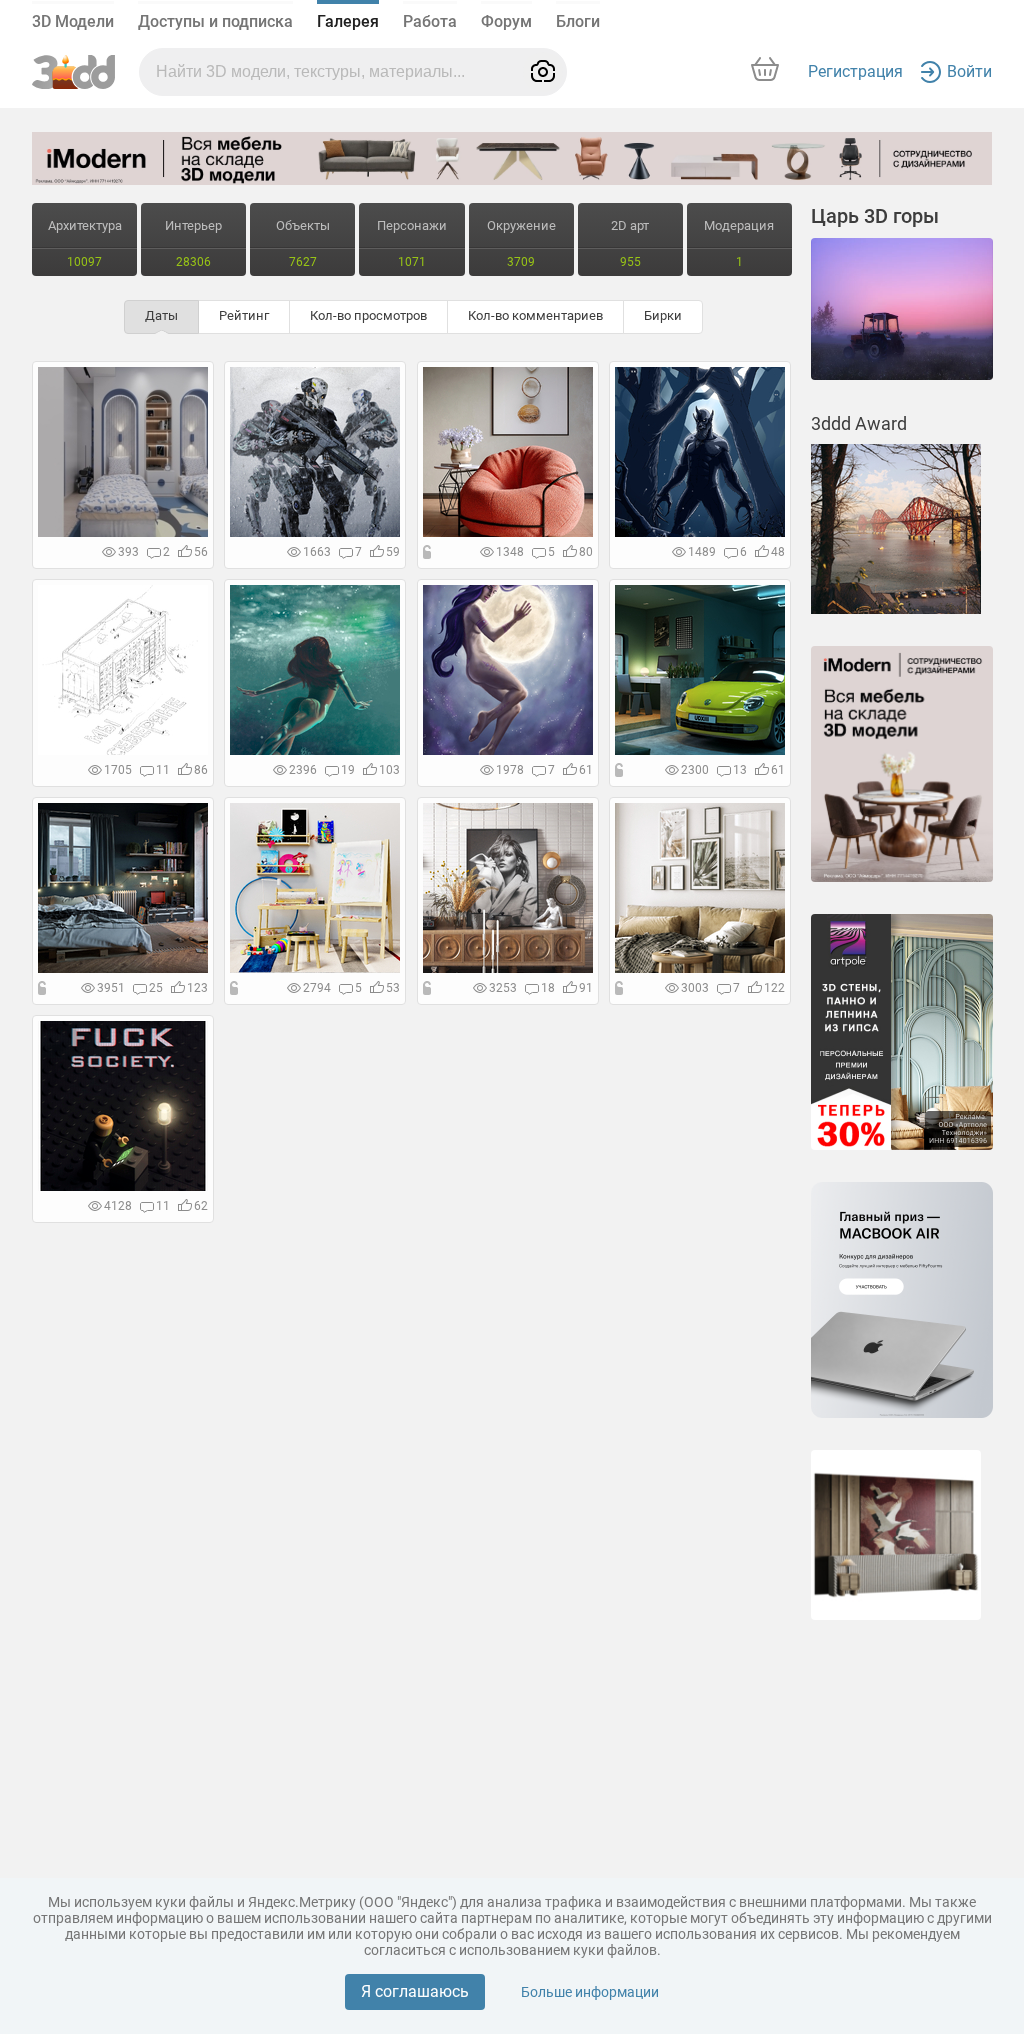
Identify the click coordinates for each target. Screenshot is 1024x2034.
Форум (506, 21)
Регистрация (855, 71)
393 (128, 552)
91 (586, 988)
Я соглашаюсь (415, 1991)
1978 (510, 770)
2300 (695, 770)
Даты (161, 315)
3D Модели (73, 21)
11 (163, 770)
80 (586, 552)
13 (740, 770)
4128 (118, 1206)
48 (778, 552)
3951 (111, 988)
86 (201, 770)
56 (201, 552)
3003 (695, 988)
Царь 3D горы (875, 216)
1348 (510, 552)
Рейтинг (244, 315)
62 (201, 1206)
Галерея (348, 21)
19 (348, 770)
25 (156, 988)
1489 (702, 552)
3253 (503, 988)
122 (774, 988)
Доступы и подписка (215, 21)
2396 (303, 770)
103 (389, 770)
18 (548, 988)
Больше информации (590, 1992)
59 (393, 552)
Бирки (663, 315)
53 (393, 988)
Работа (430, 21)
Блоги (578, 21)
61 (586, 770)
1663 (317, 552)
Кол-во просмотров (368, 315)
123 (197, 988)
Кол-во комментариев (535, 315)
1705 (118, 770)
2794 (317, 988)
